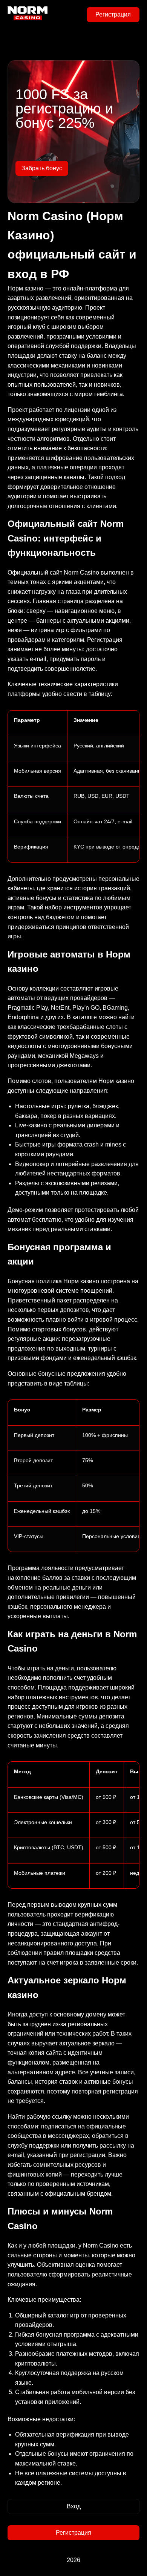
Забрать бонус (42, 168)
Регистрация (113, 14)
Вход (74, 2506)
